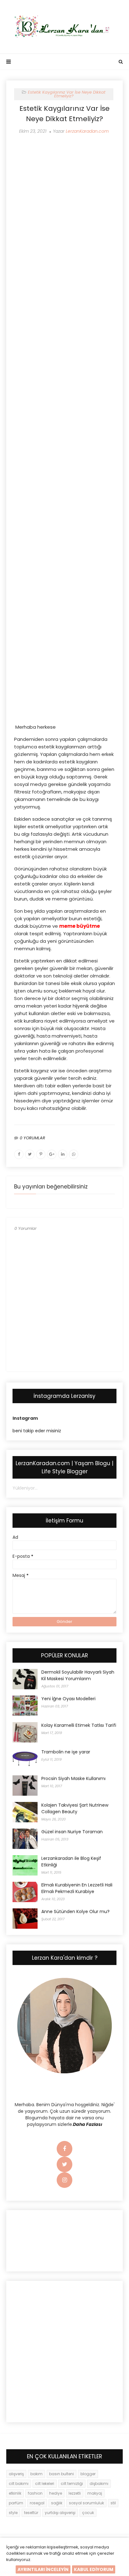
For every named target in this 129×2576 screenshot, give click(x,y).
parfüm (16, 2503)
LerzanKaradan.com (87, 131)
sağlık (57, 2503)
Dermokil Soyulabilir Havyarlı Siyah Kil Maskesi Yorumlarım (78, 1675)
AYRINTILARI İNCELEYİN (43, 2569)
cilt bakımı (19, 2484)
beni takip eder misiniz (37, 1431)
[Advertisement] (64, 191)
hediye (56, 2493)
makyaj (95, 2493)
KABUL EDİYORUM (94, 2569)
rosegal (37, 2503)
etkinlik (15, 2493)
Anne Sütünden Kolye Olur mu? (75, 1911)
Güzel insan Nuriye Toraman (72, 1832)
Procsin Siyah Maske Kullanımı (73, 1778)
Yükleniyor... (25, 1488)
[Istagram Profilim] (64, 2180)
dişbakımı (99, 2484)
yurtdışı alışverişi (60, 2513)
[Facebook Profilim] (64, 2149)
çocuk (88, 2513)
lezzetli (75, 2493)
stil (113, 2503)
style (13, 2513)
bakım (36, 2474)
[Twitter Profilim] (64, 2165)
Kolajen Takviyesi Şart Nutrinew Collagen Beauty (75, 1808)
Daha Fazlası (88, 2124)
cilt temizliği (72, 2484)
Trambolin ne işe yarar (66, 1752)
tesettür (31, 2513)
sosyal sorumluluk (86, 2503)
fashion (35, 2493)
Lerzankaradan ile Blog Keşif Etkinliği (71, 1862)
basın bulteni (62, 2474)
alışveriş (16, 2474)
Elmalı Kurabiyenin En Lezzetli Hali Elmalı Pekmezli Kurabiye (77, 1888)
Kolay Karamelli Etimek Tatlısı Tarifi (79, 1725)
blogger (88, 2474)
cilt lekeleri (45, 2484)
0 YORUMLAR (32, 1138)
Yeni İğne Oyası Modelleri (68, 1699)
